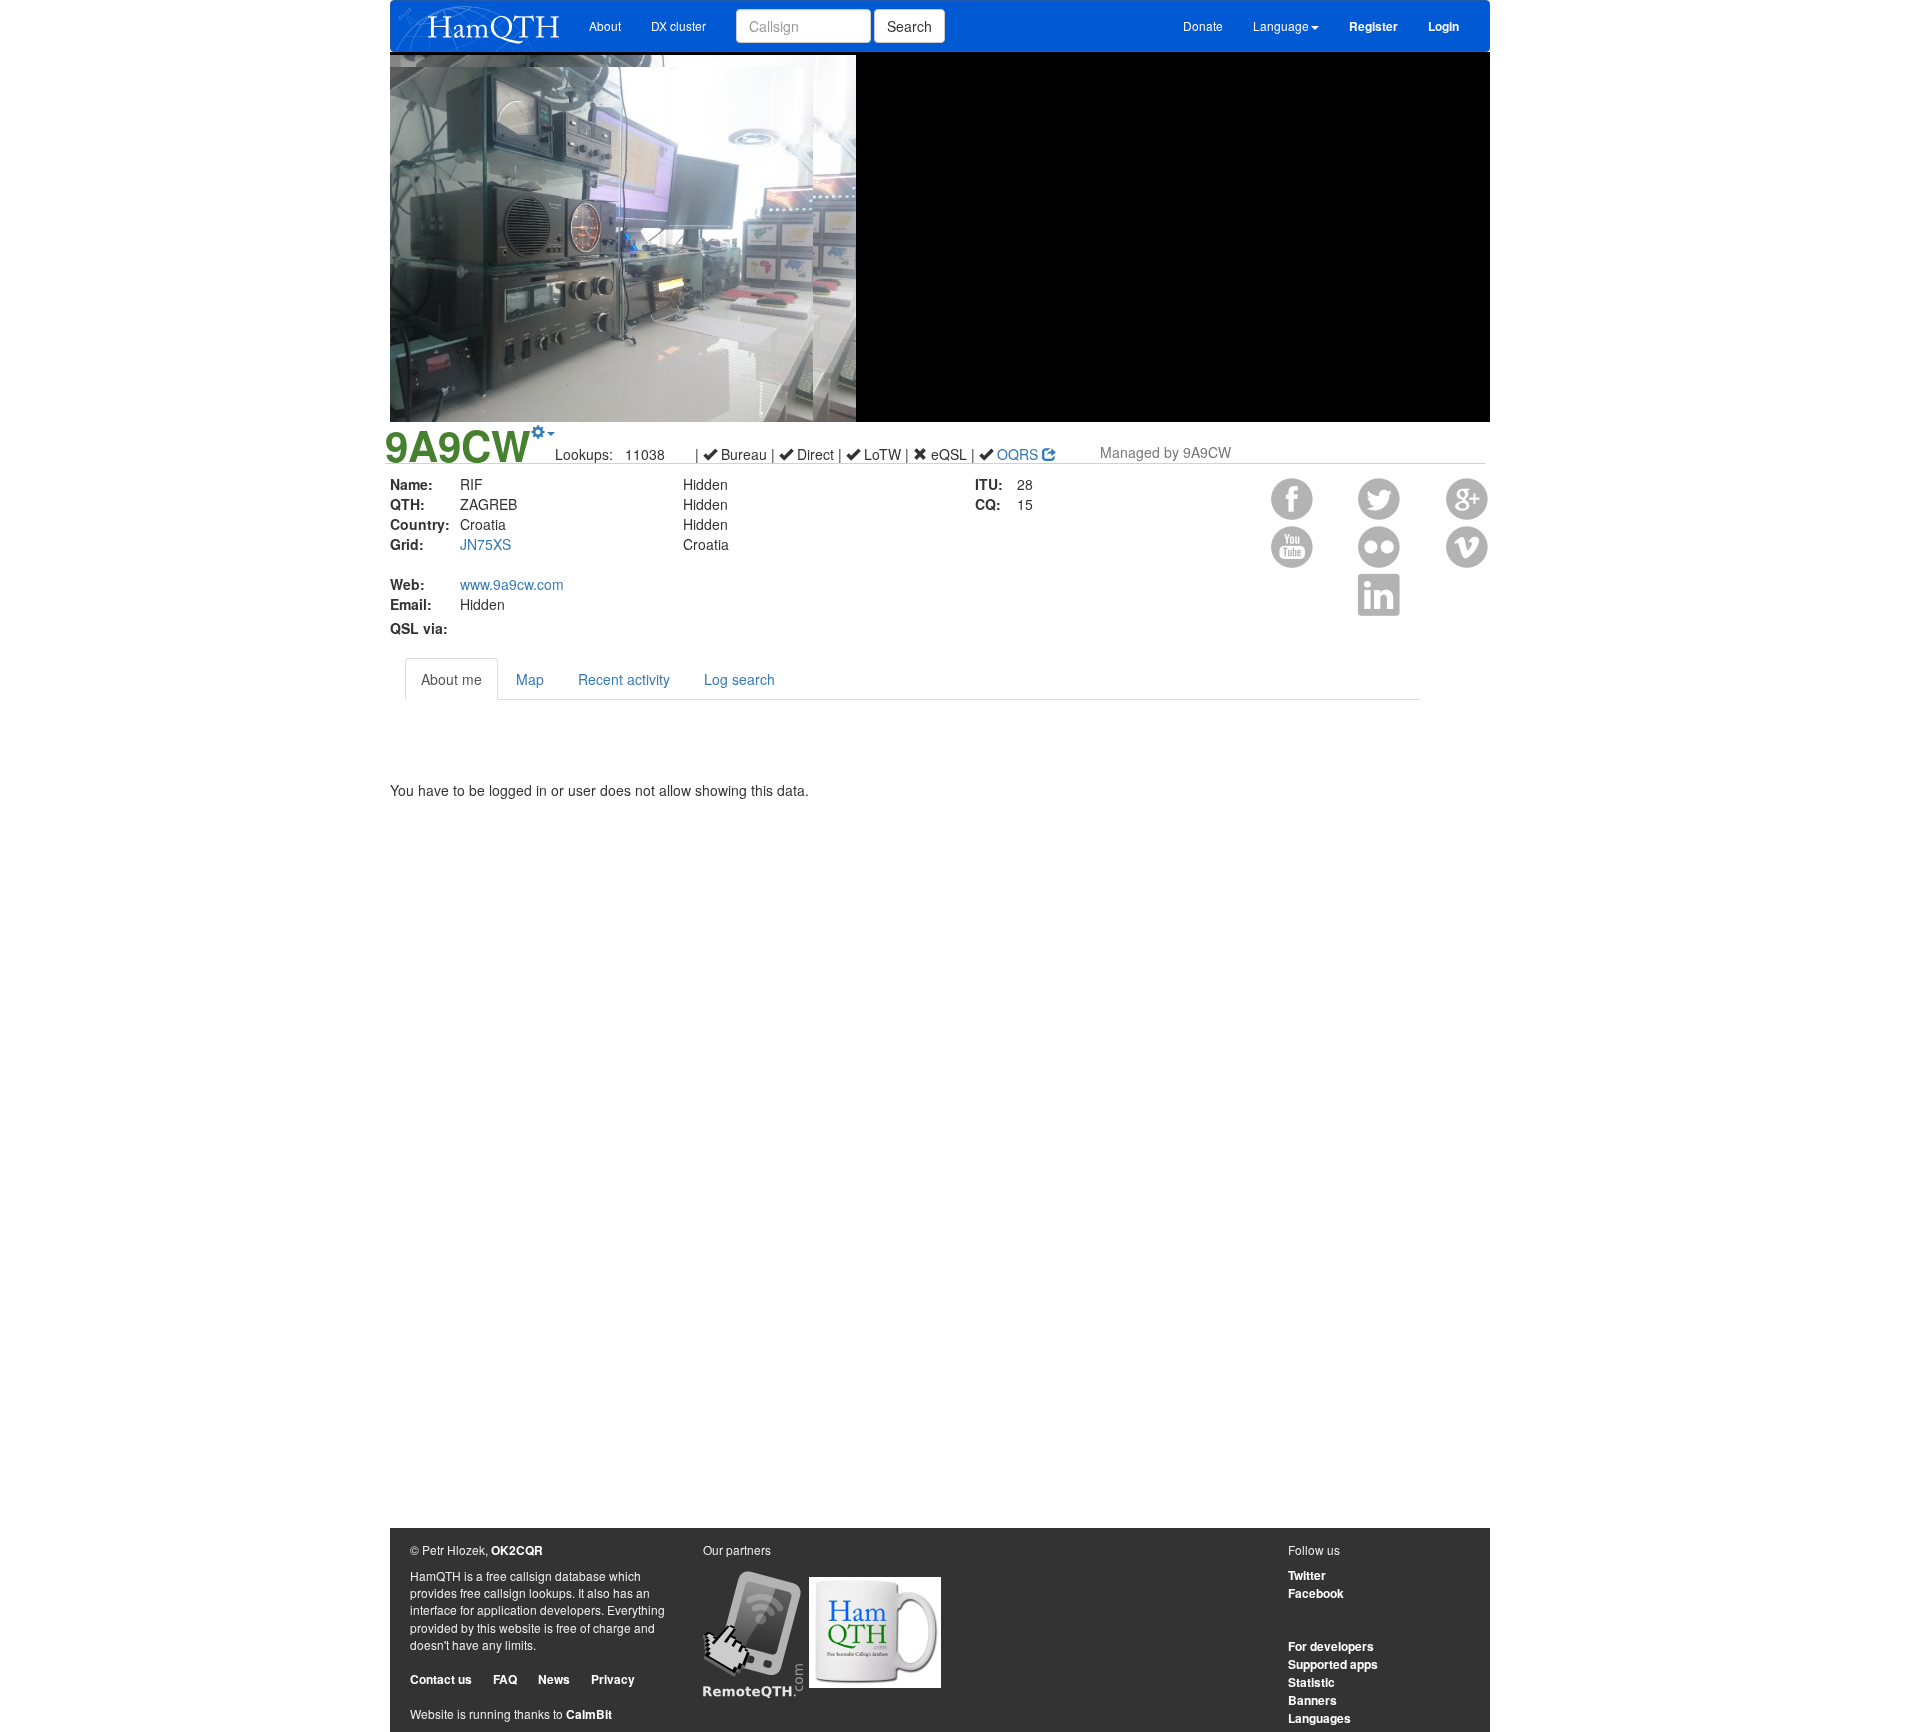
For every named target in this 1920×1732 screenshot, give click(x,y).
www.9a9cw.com (512, 584)
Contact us (441, 1679)
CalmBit (589, 1714)
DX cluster (678, 25)
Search (909, 26)
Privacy (613, 1679)
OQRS (1019, 454)
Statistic (1311, 1682)
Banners (1312, 1700)
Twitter (1307, 1575)
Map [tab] (530, 679)
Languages (1319, 1718)
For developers (1331, 1646)
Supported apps (1333, 1664)
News (554, 1679)
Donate (1203, 25)
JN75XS (485, 544)
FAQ (505, 1679)
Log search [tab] (739, 679)
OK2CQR (517, 1550)
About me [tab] (451, 679)
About (605, 25)
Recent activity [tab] (624, 679)
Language (1281, 25)
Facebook (1316, 1593)
